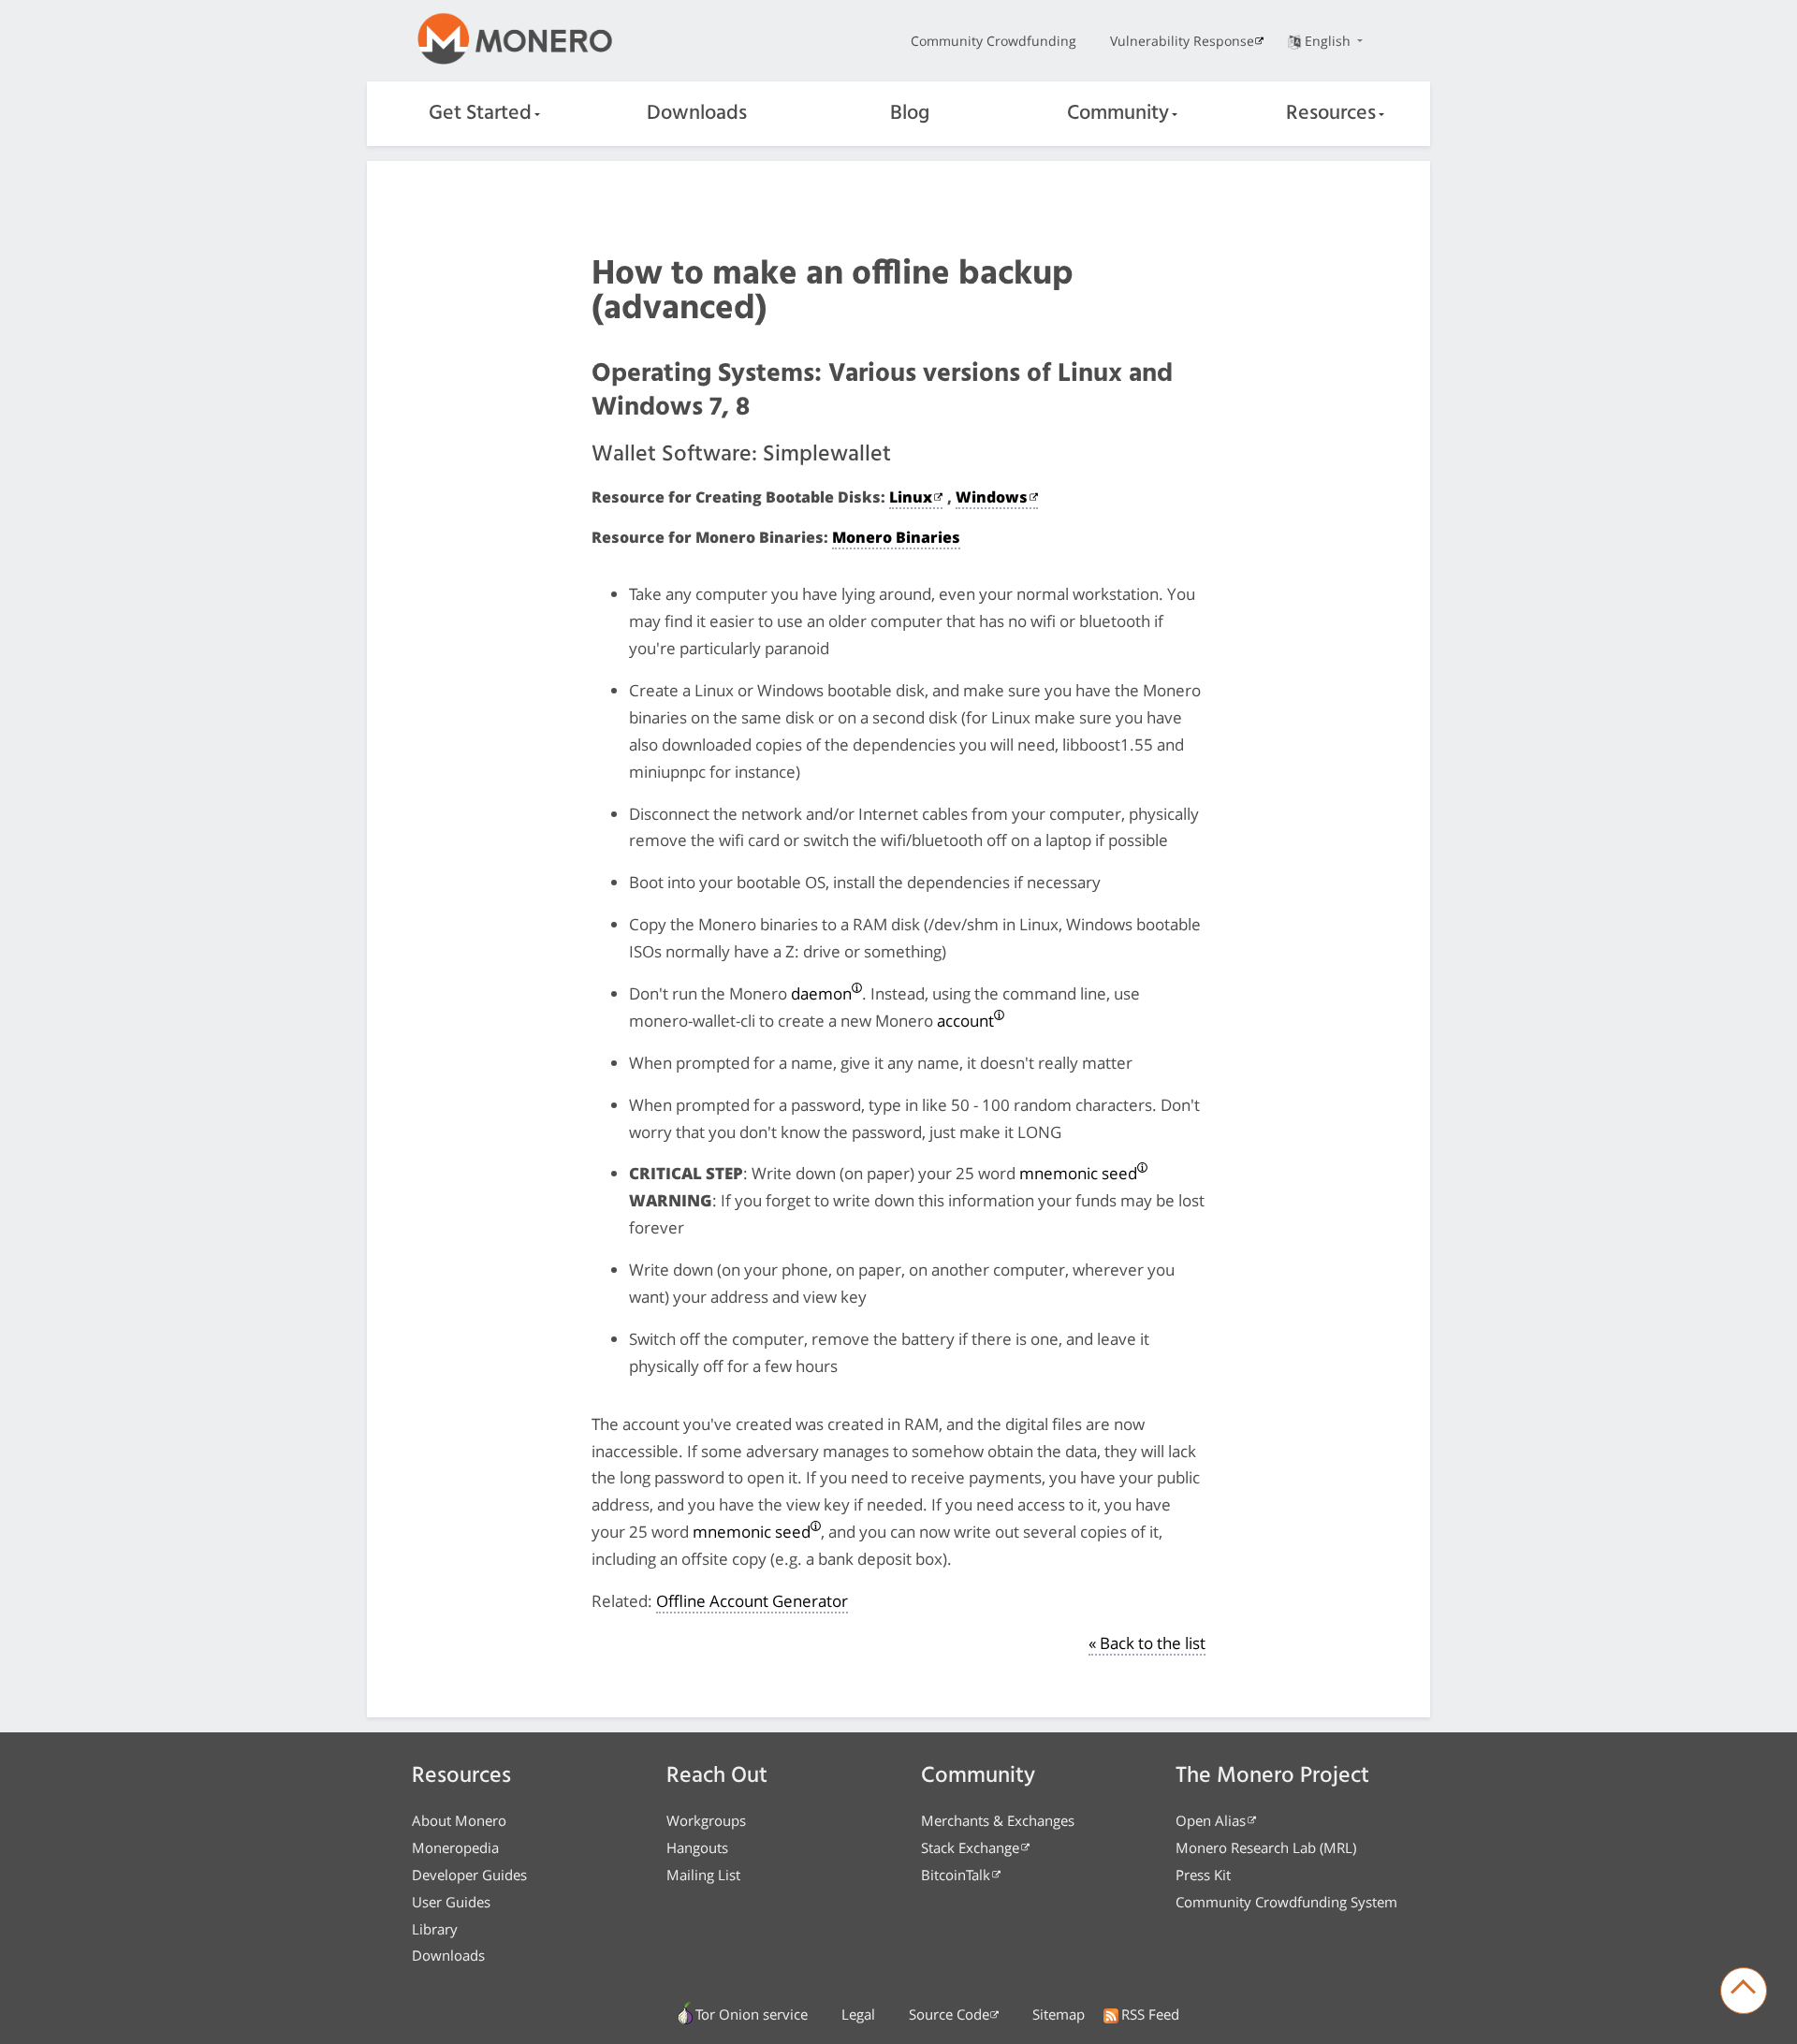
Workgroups (706, 1820)
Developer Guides (469, 1875)
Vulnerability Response (1182, 41)
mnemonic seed (1078, 1173)
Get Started (480, 114)
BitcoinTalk (956, 1875)
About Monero (459, 1820)
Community (1118, 114)
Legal (858, 2014)
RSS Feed (1150, 2014)
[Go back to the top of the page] (1744, 1991)
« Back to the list (1147, 1643)
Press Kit (1203, 1875)
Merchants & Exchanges (998, 1820)
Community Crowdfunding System (1286, 1902)
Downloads (697, 114)
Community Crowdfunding (993, 41)
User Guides (451, 1902)
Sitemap (1059, 2014)
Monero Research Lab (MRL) (1266, 1847)
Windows (992, 497)
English (1329, 41)
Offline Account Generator (752, 1601)
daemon (821, 993)
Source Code (949, 2014)
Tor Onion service (752, 2014)
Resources (1331, 114)
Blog (910, 114)
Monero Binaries (896, 537)
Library (435, 1929)
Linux (911, 497)
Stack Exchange (970, 1847)
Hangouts (697, 1847)
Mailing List (703, 1875)
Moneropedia (455, 1847)
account (965, 1021)
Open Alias (1211, 1820)
